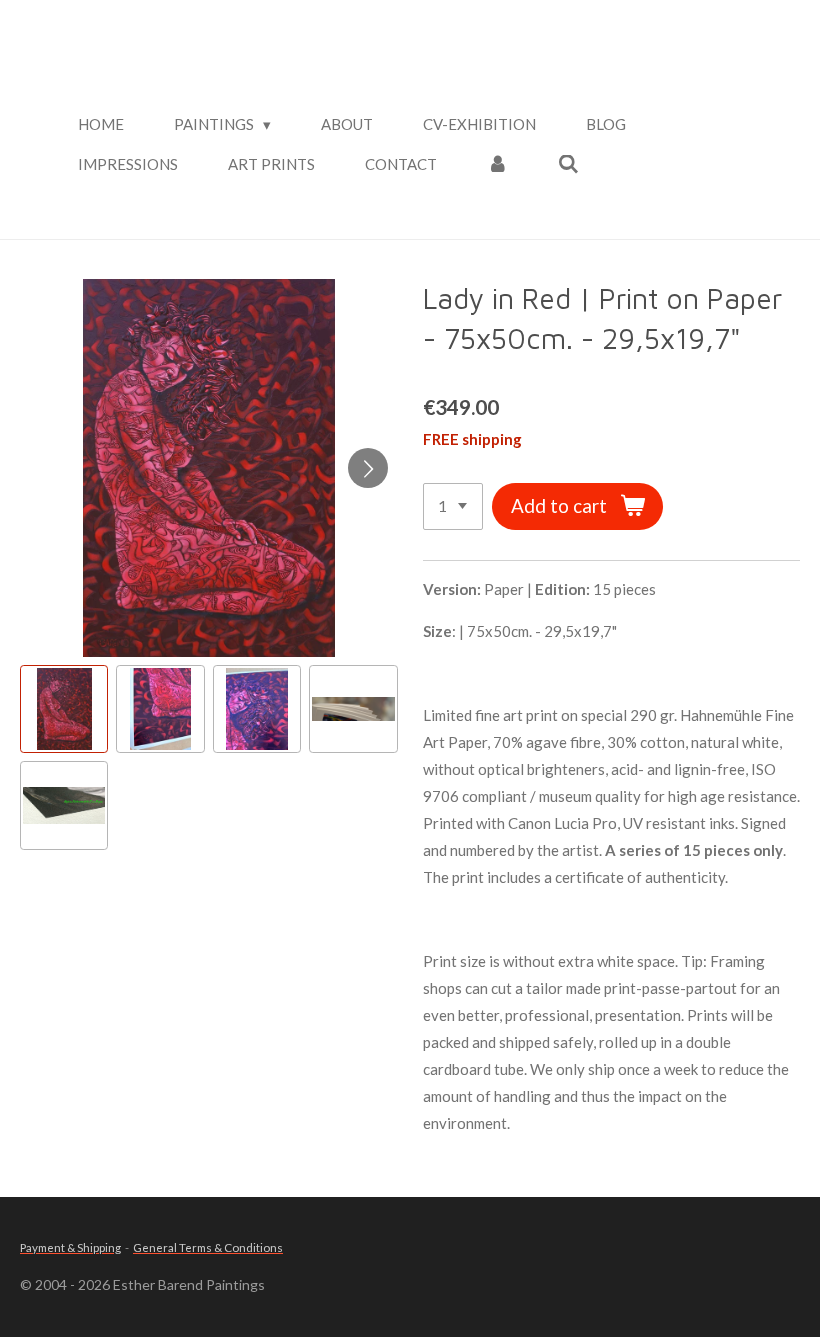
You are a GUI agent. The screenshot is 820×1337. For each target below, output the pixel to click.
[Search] (568, 164)
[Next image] (368, 468)
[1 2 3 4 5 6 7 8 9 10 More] (453, 506)
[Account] (497, 164)
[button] (64, 709)
